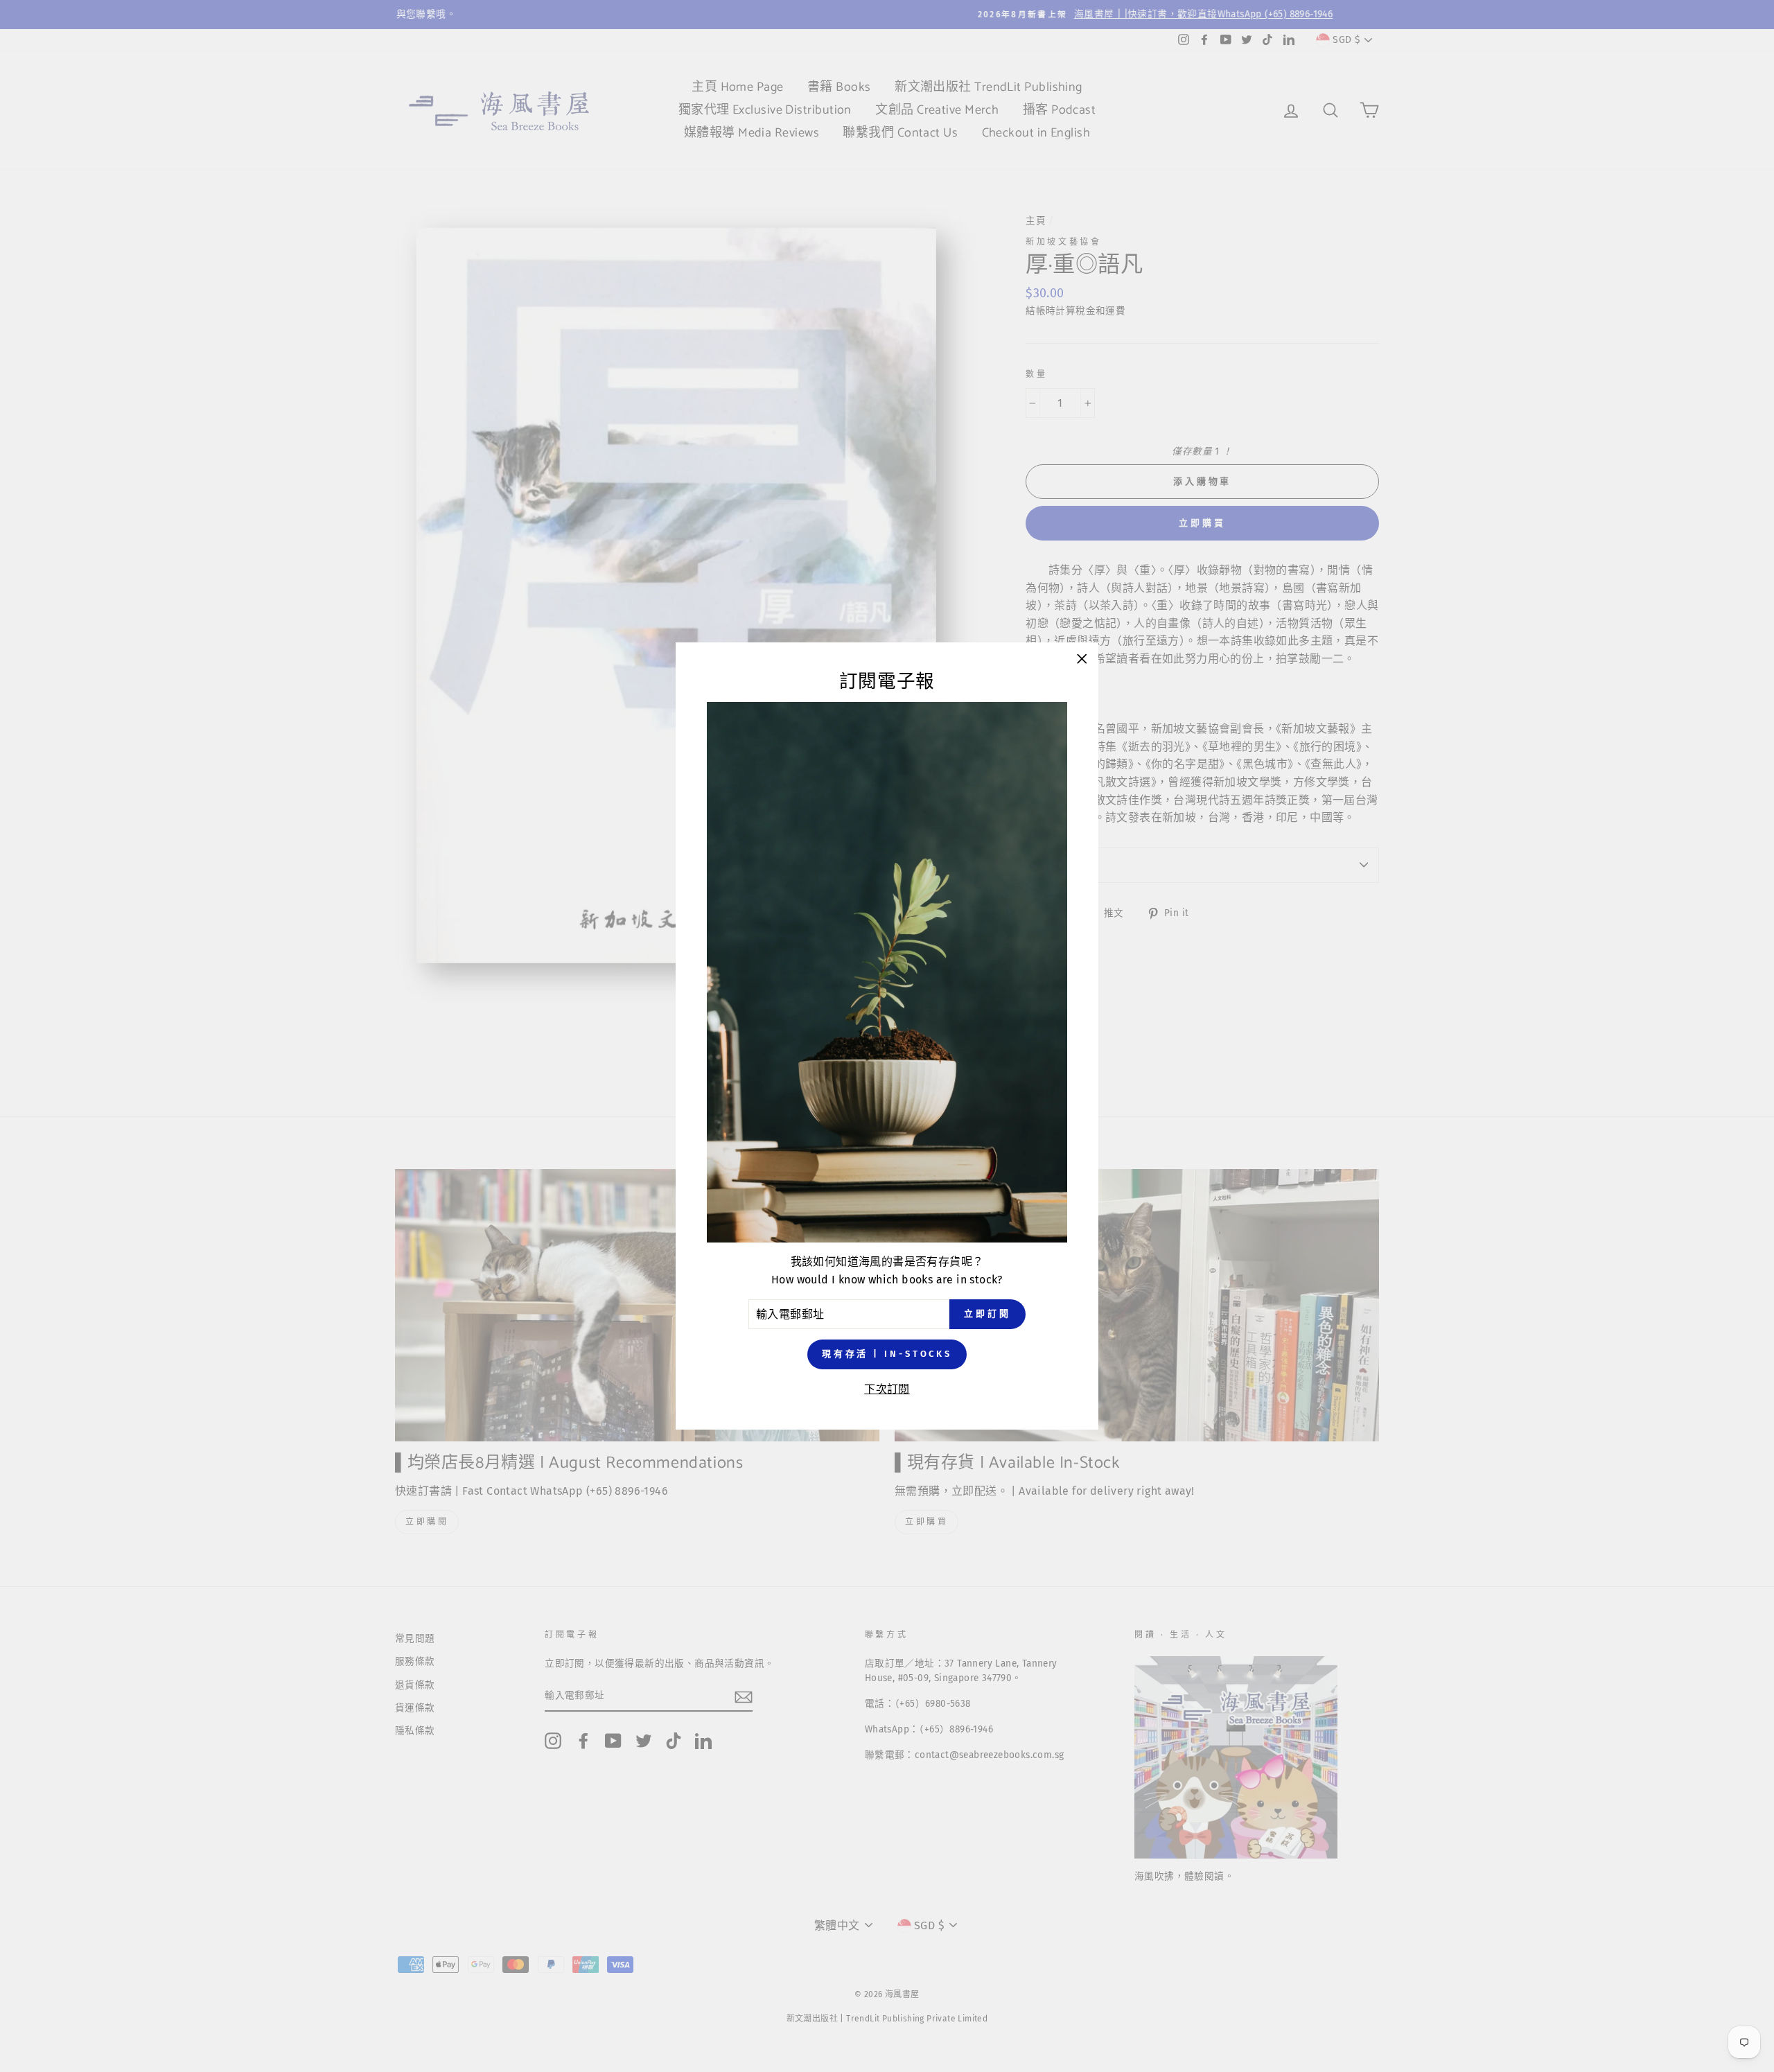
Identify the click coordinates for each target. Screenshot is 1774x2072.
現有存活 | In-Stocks (887, 1354)
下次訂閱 (887, 1389)
